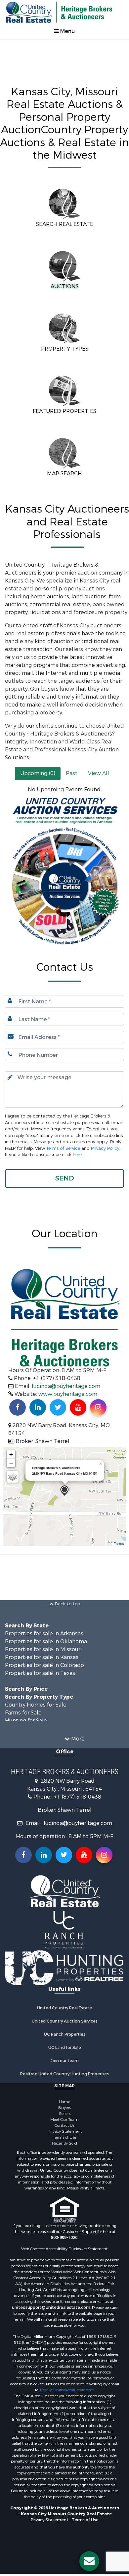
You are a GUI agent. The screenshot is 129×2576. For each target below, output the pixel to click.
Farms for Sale (23, 1713)
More (77, 1739)
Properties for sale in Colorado (44, 1665)
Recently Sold (64, 2143)
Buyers (64, 2108)
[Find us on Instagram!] (98, 1407)
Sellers (65, 2114)
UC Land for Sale (65, 2048)
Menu (67, 31)
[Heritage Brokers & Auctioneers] (64, 1491)
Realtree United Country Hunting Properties (64, 2074)
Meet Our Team (64, 2120)
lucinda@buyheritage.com (66, 1386)
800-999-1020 (64, 2238)
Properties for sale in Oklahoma (46, 1641)
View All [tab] (99, 773)
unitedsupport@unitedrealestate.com (51, 2308)
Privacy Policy (105, 1148)
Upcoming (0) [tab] (38, 773)
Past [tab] (72, 773)
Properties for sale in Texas (40, 1673)
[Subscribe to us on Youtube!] (78, 1407)
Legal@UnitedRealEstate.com (67, 2390)
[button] (64, 1178)
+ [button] (11, 1454)
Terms (119, 1543)
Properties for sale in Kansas (42, 1657)
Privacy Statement (65, 2131)
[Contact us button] (89, 2561)
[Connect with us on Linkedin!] (38, 1407)
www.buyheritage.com (68, 1394)
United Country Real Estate (64, 2008)
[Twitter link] (64, 1855)
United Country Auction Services (65, 2021)
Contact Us (64, 2125)
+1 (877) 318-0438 (78, 1797)
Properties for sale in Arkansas (44, 1634)
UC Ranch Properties (65, 2034)
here (77, 1155)
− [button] (11, 1463)
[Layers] (13, 1477)
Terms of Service (63, 1148)
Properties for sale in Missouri (43, 1649)
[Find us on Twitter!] (58, 1407)
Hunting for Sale (26, 1721)
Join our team (65, 2061)
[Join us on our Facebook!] (18, 1407)
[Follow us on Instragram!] (104, 1855)
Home (64, 2102)
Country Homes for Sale (36, 1705)
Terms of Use (64, 2137)
